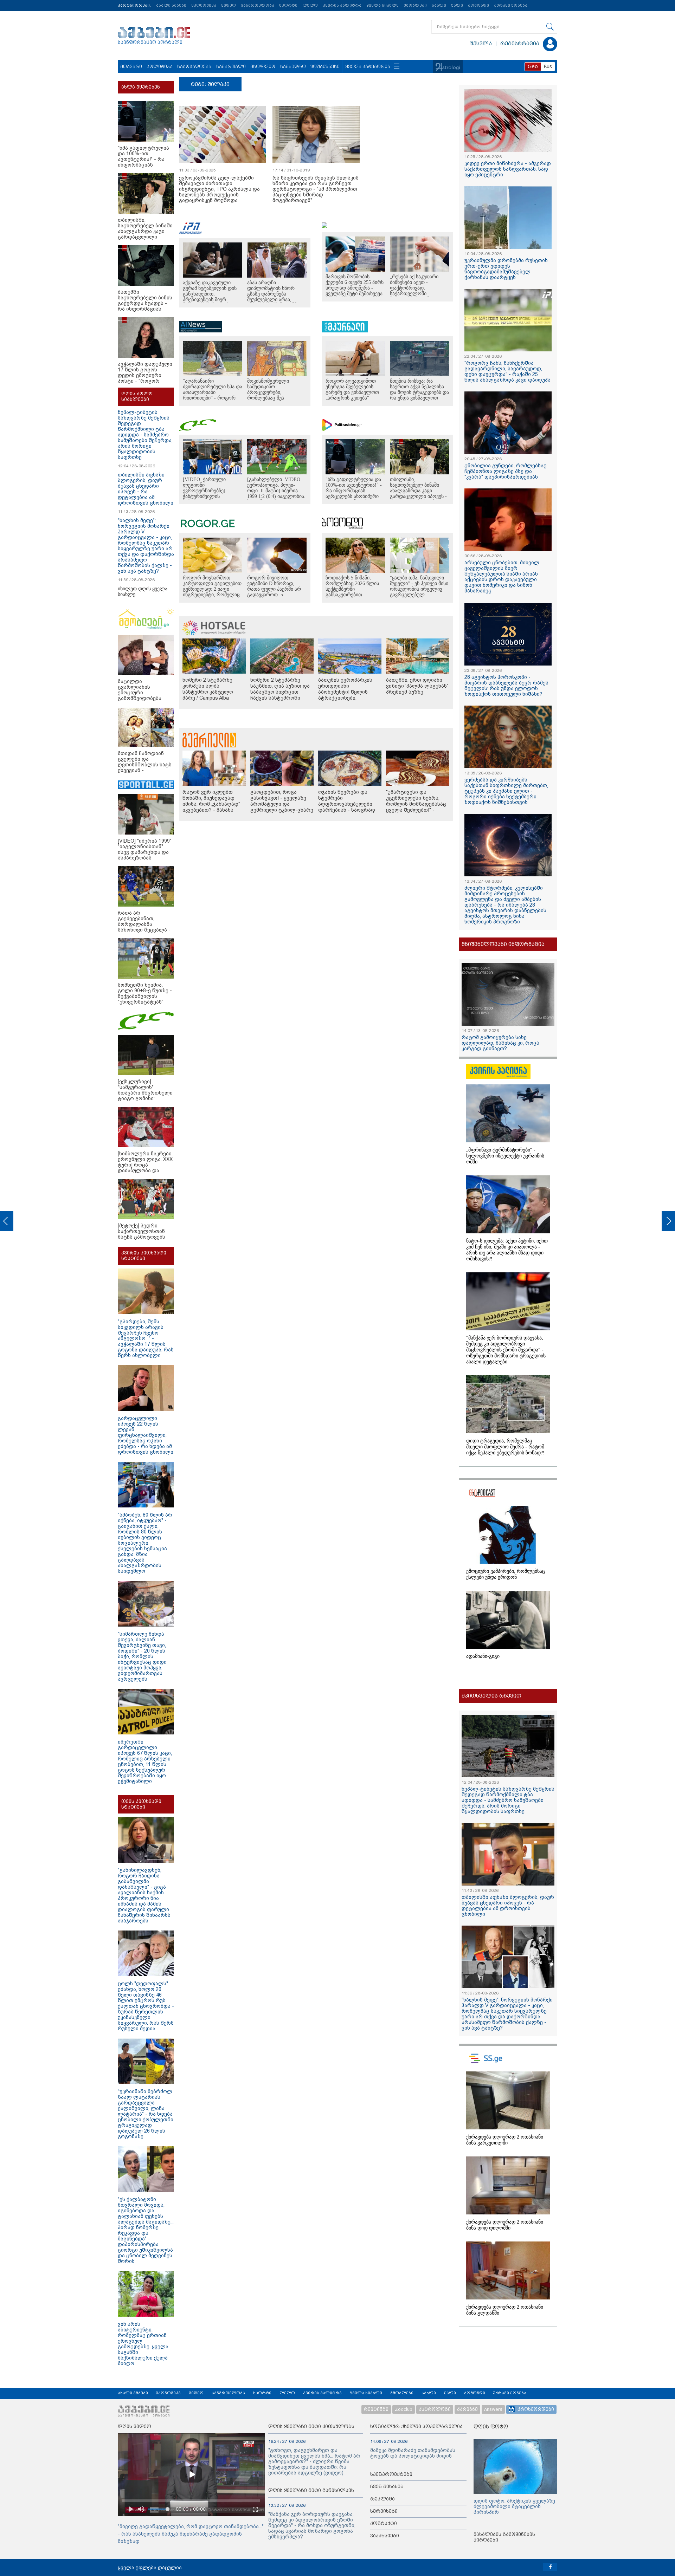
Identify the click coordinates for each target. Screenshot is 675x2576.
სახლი (439, 5)
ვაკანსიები (385, 2536)
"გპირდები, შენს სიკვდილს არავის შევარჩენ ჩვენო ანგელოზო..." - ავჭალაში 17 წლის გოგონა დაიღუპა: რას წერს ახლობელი (146, 1338)
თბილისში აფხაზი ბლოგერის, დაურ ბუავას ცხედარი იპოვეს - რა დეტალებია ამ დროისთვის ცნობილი (508, 1906)
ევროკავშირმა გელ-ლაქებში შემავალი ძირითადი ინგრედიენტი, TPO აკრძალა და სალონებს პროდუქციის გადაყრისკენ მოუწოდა (219, 189)
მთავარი (131, 67)
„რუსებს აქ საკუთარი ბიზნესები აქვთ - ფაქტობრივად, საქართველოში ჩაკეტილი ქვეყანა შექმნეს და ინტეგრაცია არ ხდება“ (417, 294)
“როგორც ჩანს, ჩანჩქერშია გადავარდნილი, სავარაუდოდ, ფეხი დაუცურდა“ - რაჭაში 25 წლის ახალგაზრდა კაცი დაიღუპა (507, 371)
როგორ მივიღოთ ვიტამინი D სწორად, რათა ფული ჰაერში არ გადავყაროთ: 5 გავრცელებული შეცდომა (277, 589)
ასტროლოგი (435, 2409)
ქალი (457, 5)
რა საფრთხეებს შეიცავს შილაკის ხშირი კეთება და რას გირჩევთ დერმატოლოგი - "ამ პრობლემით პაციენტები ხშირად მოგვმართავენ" (316, 189)
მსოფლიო (263, 67)
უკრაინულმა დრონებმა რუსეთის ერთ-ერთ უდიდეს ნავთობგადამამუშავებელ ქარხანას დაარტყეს (506, 269)
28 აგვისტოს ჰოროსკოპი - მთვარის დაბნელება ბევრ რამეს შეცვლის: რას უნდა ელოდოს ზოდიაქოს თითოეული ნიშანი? (506, 686)
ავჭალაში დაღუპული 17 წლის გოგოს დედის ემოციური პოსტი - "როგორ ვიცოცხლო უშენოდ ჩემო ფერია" (145, 378)
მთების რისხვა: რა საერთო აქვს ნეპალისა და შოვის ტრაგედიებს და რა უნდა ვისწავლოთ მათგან (419, 392)
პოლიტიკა (160, 67)
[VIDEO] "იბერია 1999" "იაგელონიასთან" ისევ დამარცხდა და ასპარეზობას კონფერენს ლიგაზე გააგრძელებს (145, 855)
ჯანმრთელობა (258, 5)
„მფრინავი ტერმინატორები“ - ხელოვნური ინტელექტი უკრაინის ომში (505, 1156)
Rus (548, 66)
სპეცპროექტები (391, 2474)
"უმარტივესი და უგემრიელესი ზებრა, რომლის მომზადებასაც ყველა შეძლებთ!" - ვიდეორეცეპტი (416, 804)
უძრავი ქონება (511, 5)
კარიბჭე (467, 2409)
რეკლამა (382, 2499)
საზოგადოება (194, 67)
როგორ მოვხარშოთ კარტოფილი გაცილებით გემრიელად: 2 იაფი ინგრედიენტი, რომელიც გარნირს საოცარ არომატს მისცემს (212, 592)
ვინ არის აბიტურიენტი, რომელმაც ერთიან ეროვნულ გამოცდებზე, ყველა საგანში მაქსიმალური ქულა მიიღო (143, 2344)
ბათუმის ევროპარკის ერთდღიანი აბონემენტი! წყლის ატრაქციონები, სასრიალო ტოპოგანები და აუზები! (348, 695)
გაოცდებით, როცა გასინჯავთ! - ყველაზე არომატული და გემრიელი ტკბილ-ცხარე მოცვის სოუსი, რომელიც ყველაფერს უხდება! (282, 807)
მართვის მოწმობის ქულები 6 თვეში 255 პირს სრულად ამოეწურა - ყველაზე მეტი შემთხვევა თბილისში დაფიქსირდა (355, 288)
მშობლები (415, 5)
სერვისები (384, 2511)
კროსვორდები (536, 2409)
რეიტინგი (376, 2409)
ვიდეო (229, 5)
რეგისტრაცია (520, 44)
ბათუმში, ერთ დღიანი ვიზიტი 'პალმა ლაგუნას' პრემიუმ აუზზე (417, 686)
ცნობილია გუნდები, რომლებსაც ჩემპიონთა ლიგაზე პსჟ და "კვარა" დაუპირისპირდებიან (506, 471)
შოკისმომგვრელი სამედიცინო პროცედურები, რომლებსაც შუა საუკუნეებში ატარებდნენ (275, 392)
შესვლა (481, 44)
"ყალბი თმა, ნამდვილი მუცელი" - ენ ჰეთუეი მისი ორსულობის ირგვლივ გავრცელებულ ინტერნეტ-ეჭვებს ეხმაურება (419, 592)
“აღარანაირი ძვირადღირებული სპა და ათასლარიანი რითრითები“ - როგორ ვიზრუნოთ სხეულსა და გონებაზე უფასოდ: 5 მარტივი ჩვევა (213, 398)
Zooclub (404, 2409)
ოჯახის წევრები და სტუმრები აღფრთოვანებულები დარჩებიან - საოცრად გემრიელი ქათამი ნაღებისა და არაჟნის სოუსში (347, 810)
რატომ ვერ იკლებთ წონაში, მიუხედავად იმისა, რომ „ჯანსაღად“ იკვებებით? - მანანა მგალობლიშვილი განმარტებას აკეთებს (211, 807)
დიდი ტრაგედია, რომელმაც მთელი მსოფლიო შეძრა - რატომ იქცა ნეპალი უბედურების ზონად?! (505, 1447)
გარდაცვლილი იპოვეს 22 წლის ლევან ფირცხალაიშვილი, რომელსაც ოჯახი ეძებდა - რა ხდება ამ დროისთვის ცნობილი (146, 1435)
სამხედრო (293, 67)
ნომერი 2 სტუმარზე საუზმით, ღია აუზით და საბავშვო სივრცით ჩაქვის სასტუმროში (280, 689)
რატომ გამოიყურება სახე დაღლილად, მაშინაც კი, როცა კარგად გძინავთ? (500, 1043)
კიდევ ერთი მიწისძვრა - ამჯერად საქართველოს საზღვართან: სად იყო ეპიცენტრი (508, 169)
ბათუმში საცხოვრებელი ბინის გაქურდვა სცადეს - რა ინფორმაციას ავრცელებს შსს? (145, 303)
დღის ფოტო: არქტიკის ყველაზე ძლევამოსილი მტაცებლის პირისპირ (514, 2506)
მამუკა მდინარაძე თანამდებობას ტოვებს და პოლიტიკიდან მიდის (413, 2453)
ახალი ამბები (171, 5)
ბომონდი (478, 5)
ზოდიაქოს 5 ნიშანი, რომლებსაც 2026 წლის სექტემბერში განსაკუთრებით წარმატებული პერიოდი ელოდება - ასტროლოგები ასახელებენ (353, 598)
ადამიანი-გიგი (483, 1656)
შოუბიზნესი (325, 67)
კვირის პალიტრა (342, 5)
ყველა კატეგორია (368, 67)
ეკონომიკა (204, 5)
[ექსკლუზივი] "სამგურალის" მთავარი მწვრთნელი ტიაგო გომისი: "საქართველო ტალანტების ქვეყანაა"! (145, 1098)
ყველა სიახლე (382, 5)
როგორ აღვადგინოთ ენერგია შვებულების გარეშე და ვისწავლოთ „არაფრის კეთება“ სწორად (352, 392)
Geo (533, 66)
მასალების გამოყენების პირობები (504, 2537)
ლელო (310, 5)
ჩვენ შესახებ (387, 2487)
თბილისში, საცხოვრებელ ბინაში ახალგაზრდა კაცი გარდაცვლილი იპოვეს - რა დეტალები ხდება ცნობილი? (418, 494)
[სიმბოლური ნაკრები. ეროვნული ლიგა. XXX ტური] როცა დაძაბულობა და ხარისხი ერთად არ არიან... (145, 1168)
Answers (493, 2409)
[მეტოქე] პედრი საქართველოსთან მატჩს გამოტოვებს (142, 1231)
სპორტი (288, 5)
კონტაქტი (384, 2523)
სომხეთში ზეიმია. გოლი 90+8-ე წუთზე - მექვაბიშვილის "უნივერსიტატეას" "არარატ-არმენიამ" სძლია (145, 999)
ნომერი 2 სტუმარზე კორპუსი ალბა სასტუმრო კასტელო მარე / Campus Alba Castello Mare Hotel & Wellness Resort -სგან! (210, 695)
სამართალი (231, 67)
